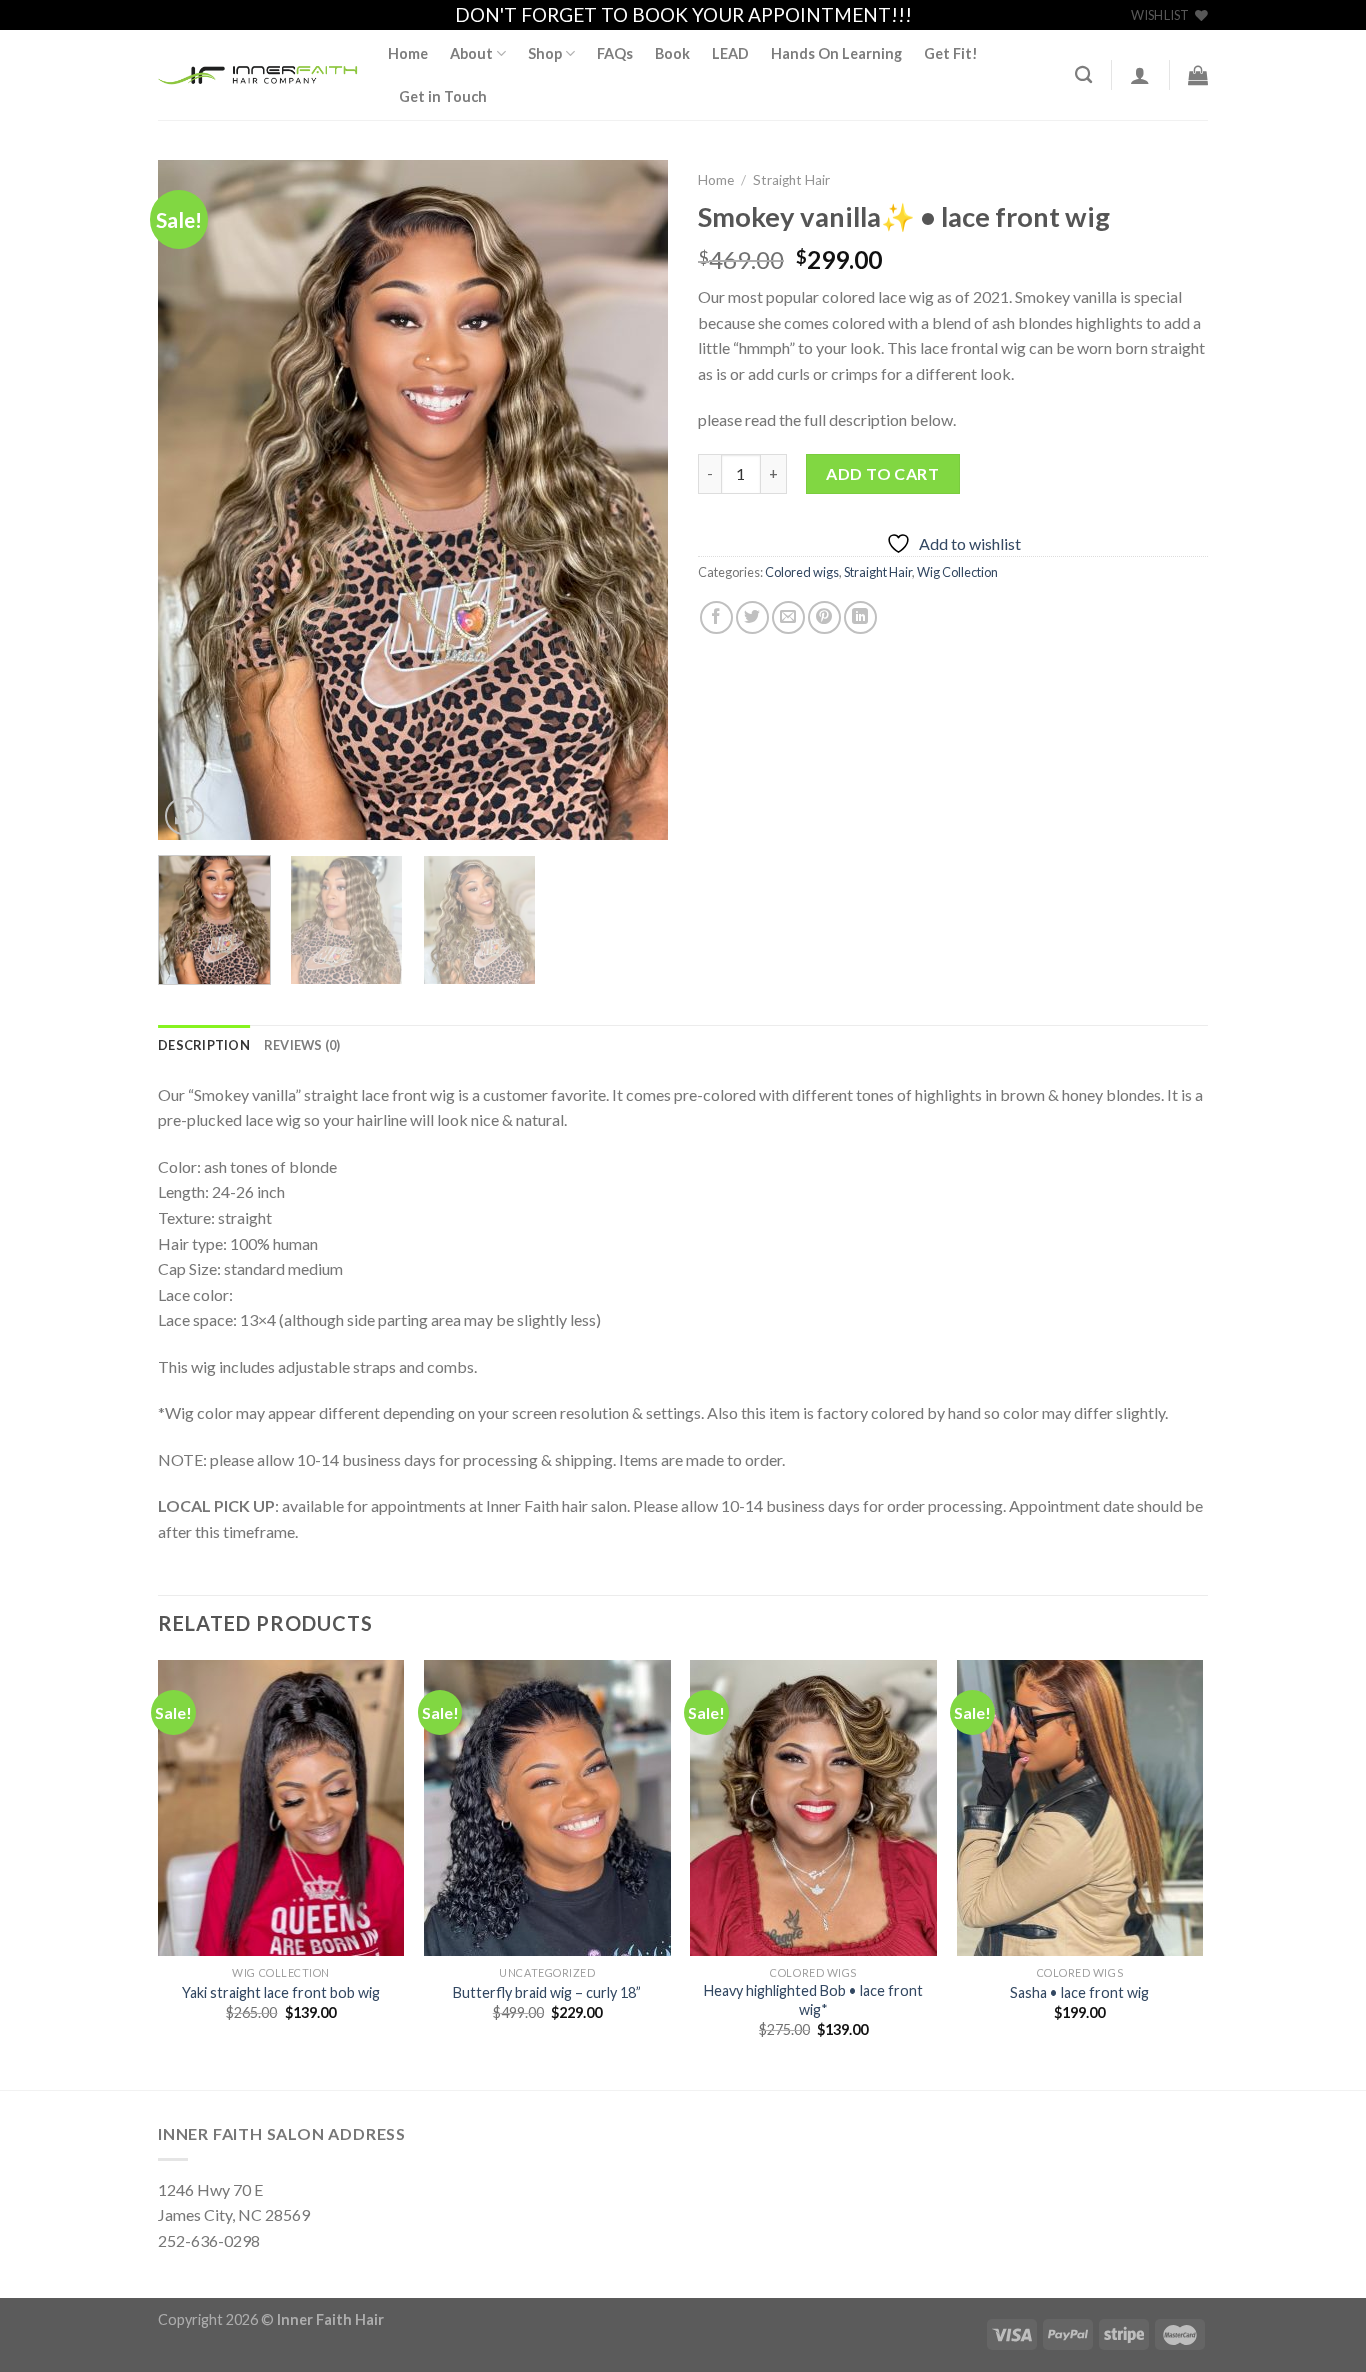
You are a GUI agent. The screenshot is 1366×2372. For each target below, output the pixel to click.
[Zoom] (184, 816)
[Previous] (193, 500)
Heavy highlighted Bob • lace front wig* (813, 2000)
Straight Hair (791, 180)
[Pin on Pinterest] (824, 617)
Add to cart (882, 473)
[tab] (204, 1045)
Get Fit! (951, 53)
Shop (545, 53)
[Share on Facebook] (716, 617)
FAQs (615, 53)
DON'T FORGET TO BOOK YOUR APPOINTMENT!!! (683, 14)
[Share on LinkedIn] (860, 617)
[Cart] (1198, 75)
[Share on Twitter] (752, 617)
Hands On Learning (836, 53)
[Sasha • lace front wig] (1080, 1808)
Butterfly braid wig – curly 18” (547, 1992)
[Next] (633, 500)
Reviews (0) (302, 1045)
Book (672, 53)
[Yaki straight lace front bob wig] (281, 1808)
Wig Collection (957, 572)
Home (408, 53)
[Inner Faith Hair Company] (258, 75)
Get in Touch (443, 96)
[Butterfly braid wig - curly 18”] (547, 1808)
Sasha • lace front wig (1079, 1992)
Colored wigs (802, 572)
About (471, 53)
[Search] (1083, 75)
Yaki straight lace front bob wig (281, 1992)
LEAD (730, 53)
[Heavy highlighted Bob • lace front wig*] (813, 1808)
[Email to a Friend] (788, 617)
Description (204, 1045)
